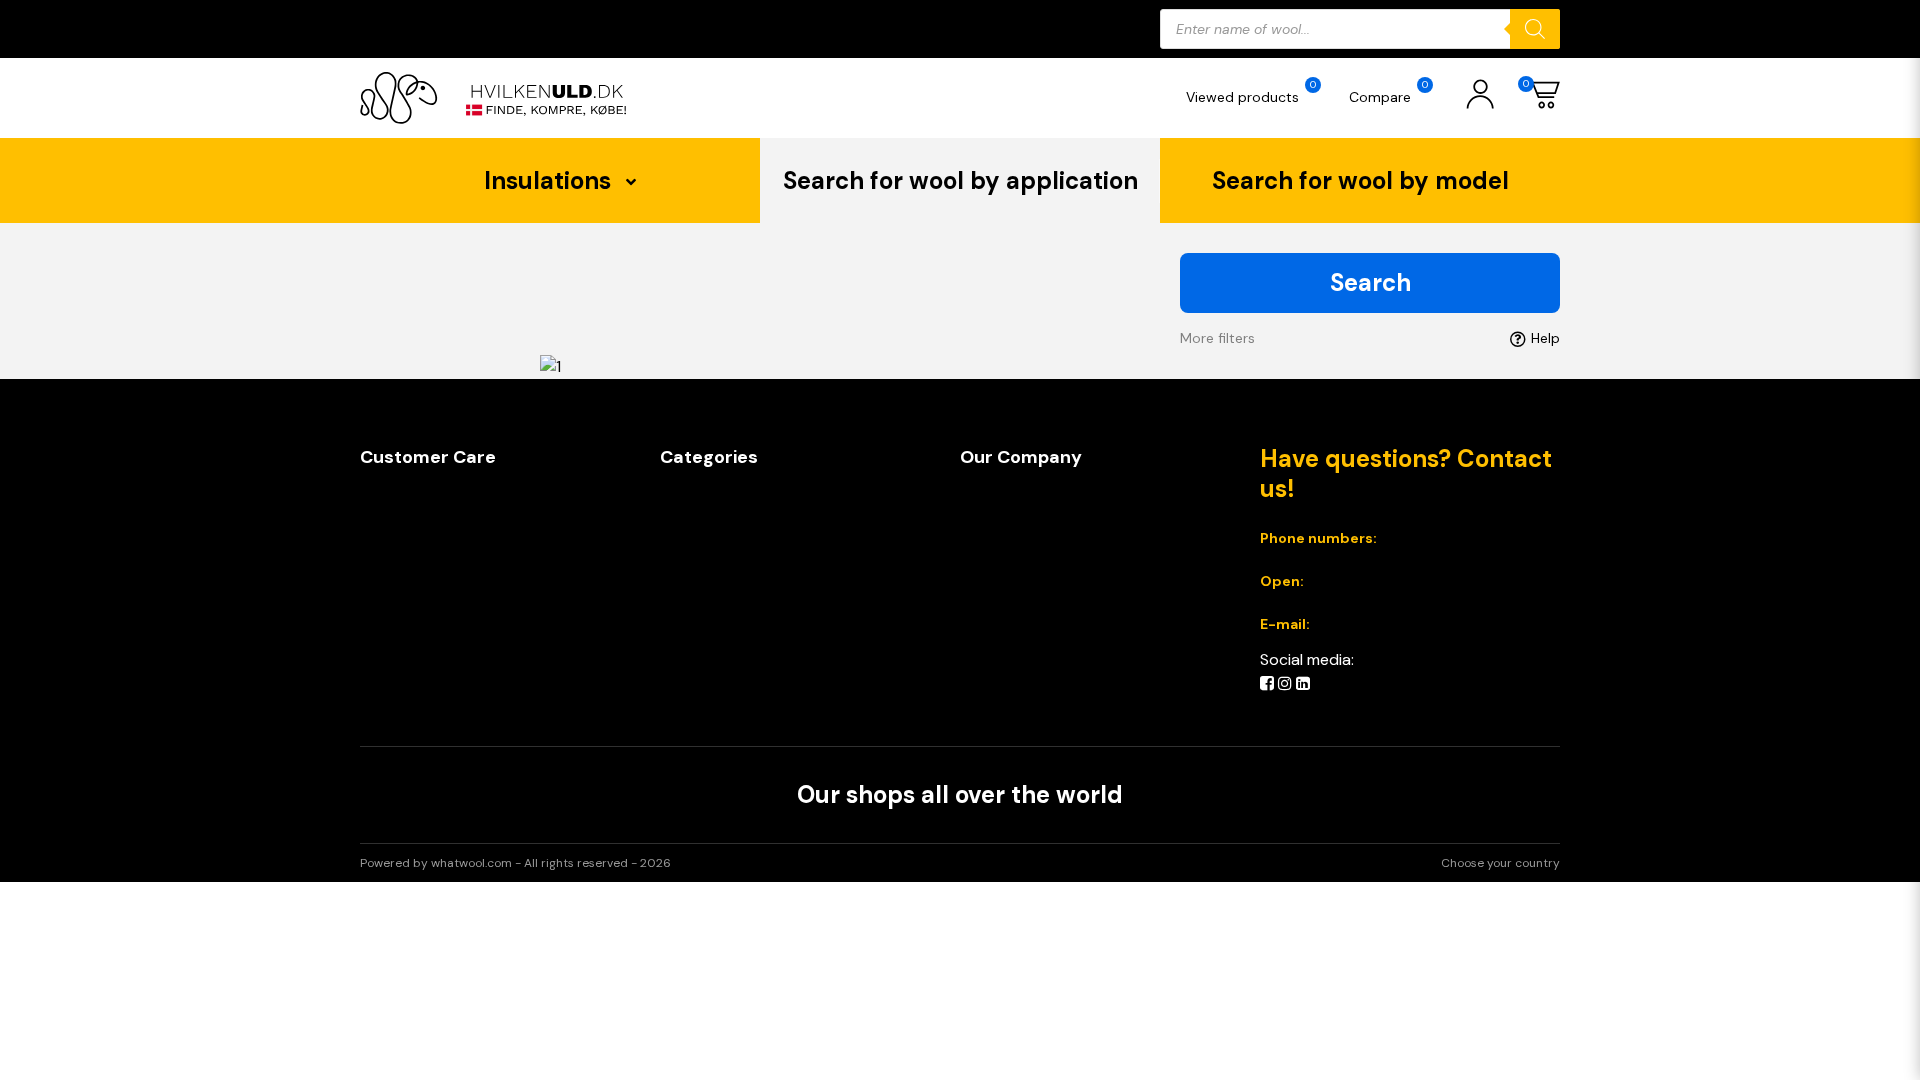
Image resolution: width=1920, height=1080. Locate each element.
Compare (1388, 92)
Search (1370, 282)
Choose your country (1500, 863)
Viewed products (1251, 92)
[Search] (1535, 29)
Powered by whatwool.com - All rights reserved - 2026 (515, 863)
